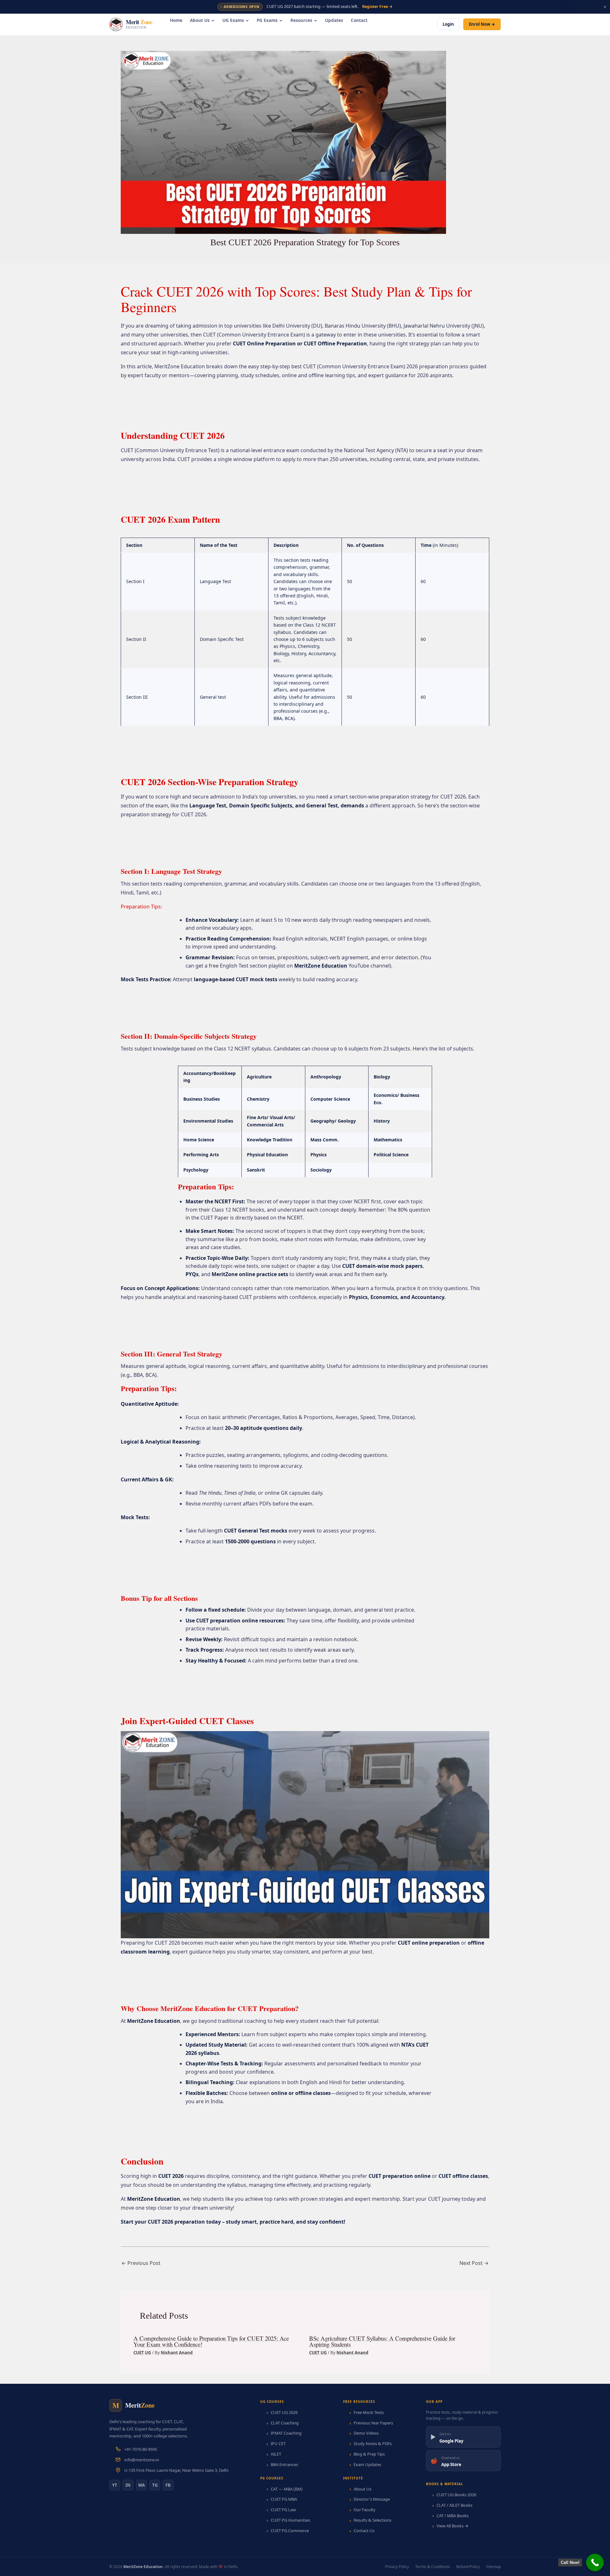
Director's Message (372, 2499)
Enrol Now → (482, 24)
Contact (359, 20)
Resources (301, 20)
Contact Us (364, 2531)
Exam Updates (367, 2464)
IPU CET (278, 2443)
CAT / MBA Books (453, 2516)
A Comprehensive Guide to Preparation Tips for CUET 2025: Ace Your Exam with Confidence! (211, 2341)
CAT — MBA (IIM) (287, 2489)
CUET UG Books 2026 (456, 2495)
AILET (276, 2454)
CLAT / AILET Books (454, 2505)
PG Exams (267, 20)
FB (168, 2485)
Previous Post (141, 2263)
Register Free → (377, 7)
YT (115, 2485)
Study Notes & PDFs (373, 2443)
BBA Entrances (284, 2464)
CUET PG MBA (284, 2499)
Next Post (474, 2263)
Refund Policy (468, 2567)
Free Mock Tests (369, 2412)
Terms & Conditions (433, 2567)
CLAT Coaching (285, 2423)
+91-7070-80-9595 (141, 2449)
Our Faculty (365, 2510)
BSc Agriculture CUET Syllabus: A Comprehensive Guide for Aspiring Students (382, 2341)
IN (128, 2485)
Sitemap (493, 2567)
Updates (334, 20)
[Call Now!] (595, 2562)
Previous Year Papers (373, 2423)
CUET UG (142, 2353)
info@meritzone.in (142, 2460)
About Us (200, 20)
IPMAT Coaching (286, 2433)
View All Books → (452, 2526)
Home (176, 20)
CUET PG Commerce (290, 2531)
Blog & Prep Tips (369, 2454)
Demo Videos (366, 2433)
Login (448, 24)
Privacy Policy (397, 2567)
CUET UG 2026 (284, 2412)
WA (142, 2485)
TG (155, 2485)
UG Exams (233, 20)
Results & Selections (373, 2520)
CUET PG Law (283, 2510)
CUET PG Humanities (290, 2520)
